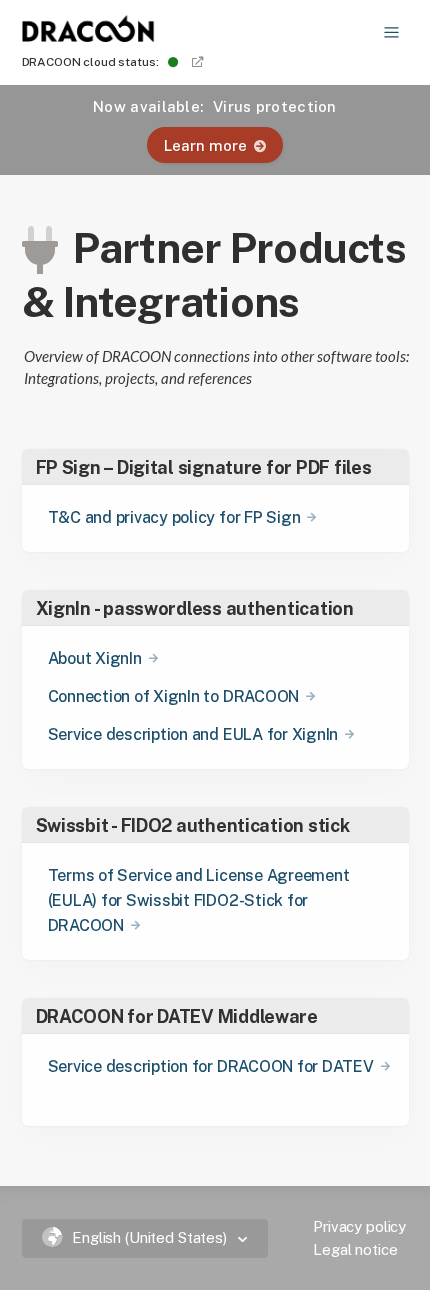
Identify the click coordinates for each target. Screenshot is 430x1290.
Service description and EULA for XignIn (193, 734)
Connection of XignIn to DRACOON (174, 696)
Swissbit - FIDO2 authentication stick (193, 825)
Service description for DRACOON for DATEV (211, 1066)
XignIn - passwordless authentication (195, 608)
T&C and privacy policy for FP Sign (174, 517)
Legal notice (355, 1249)
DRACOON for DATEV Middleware (177, 1016)
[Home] (89, 36)
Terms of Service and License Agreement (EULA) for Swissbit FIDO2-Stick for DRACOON (199, 900)
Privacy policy (359, 1226)
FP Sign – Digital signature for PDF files (204, 467)
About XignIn (95, 658)
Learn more (205, 145)
